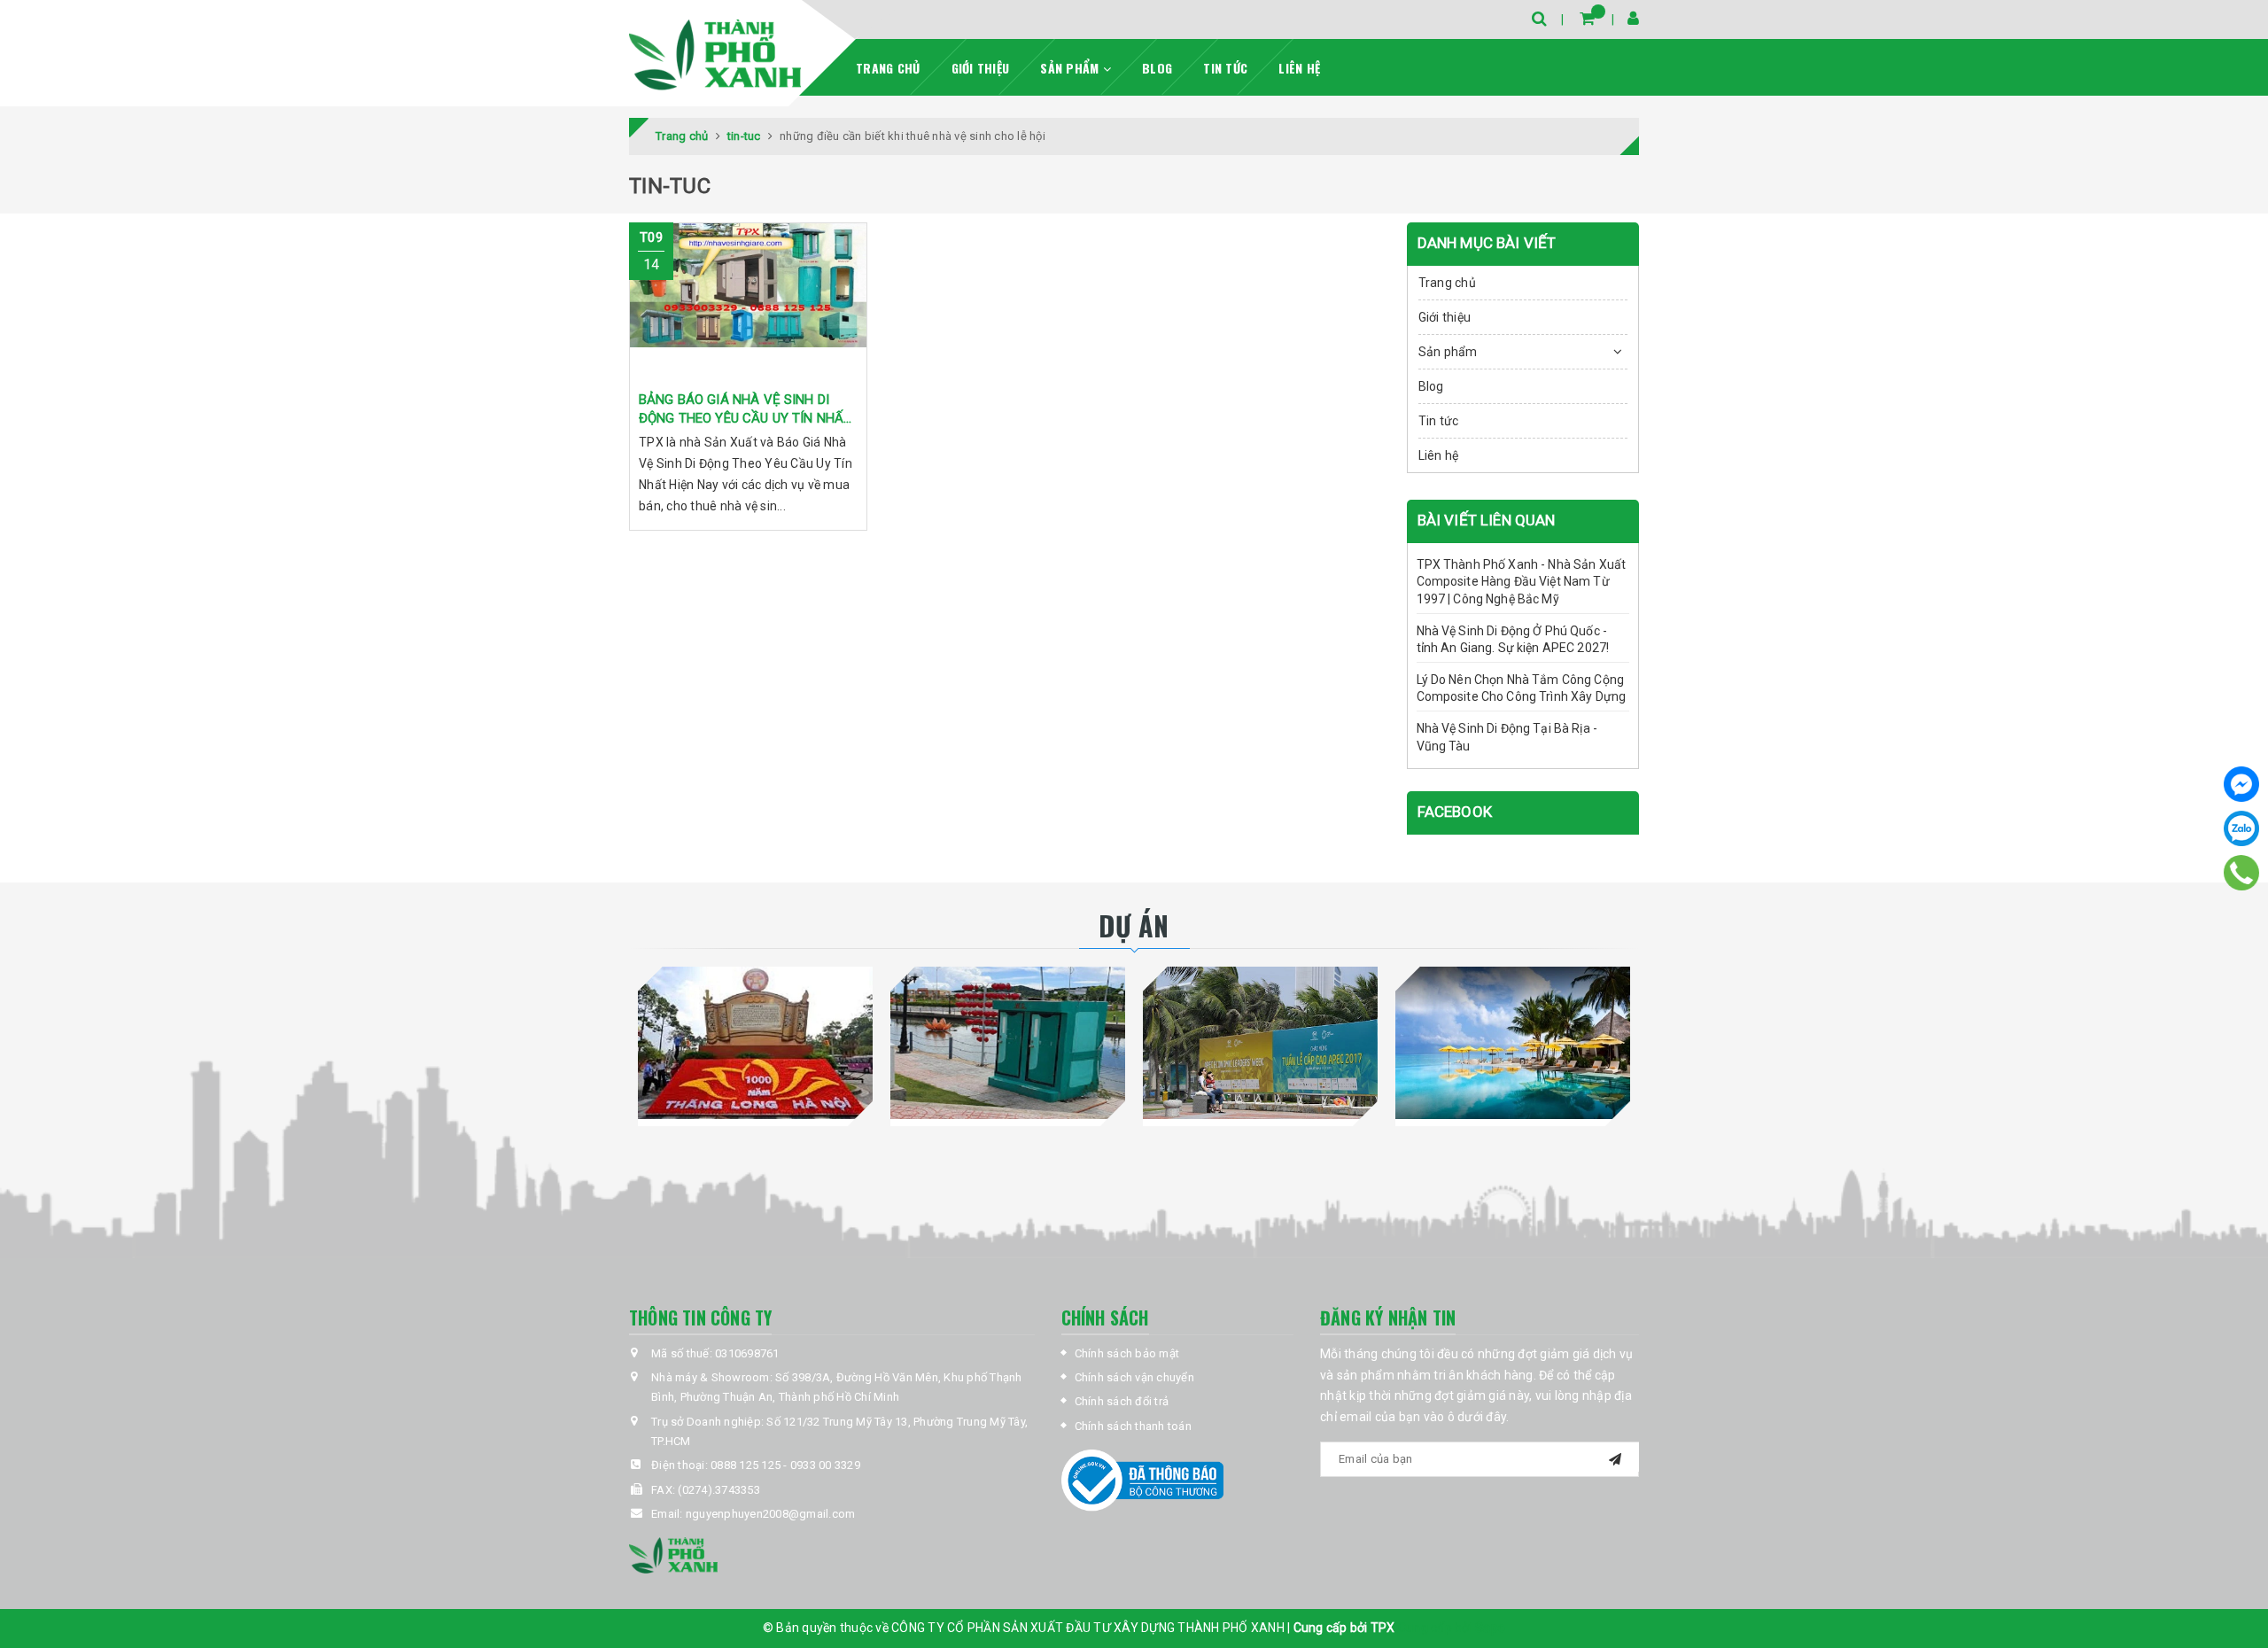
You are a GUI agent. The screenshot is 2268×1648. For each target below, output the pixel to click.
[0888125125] (2242, 873)
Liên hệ (1299, 68)
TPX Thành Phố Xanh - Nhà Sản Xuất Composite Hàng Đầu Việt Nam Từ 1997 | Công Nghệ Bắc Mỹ (1522, 582)
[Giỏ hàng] (1587, 18)
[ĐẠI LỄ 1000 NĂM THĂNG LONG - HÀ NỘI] (755, 1043)
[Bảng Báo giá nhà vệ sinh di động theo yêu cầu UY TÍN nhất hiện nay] (748, 302)
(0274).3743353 (719, 1490)
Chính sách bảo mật (1127, 1353)
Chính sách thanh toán (1133, 1426)
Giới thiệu (981, 68)
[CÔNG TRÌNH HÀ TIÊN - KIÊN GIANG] (1008, 1043)
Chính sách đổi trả (1122, 1401)
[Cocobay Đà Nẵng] (1513, 1043)
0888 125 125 (746, 1465)
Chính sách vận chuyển (1134, 1377)
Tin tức (1225, 68)
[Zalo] (2241, 828)
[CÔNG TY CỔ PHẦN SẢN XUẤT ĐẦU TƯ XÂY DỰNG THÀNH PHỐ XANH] (715, 55)
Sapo (1490, 1628)
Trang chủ (888, 68)
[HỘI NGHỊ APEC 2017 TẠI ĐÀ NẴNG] (1260, 1043)
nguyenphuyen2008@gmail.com (771, 1514)
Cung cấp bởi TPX (1346, 1628)
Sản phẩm (1071, 68)
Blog (1157, 68)
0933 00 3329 (825, 1465)
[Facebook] (2241, 784)
